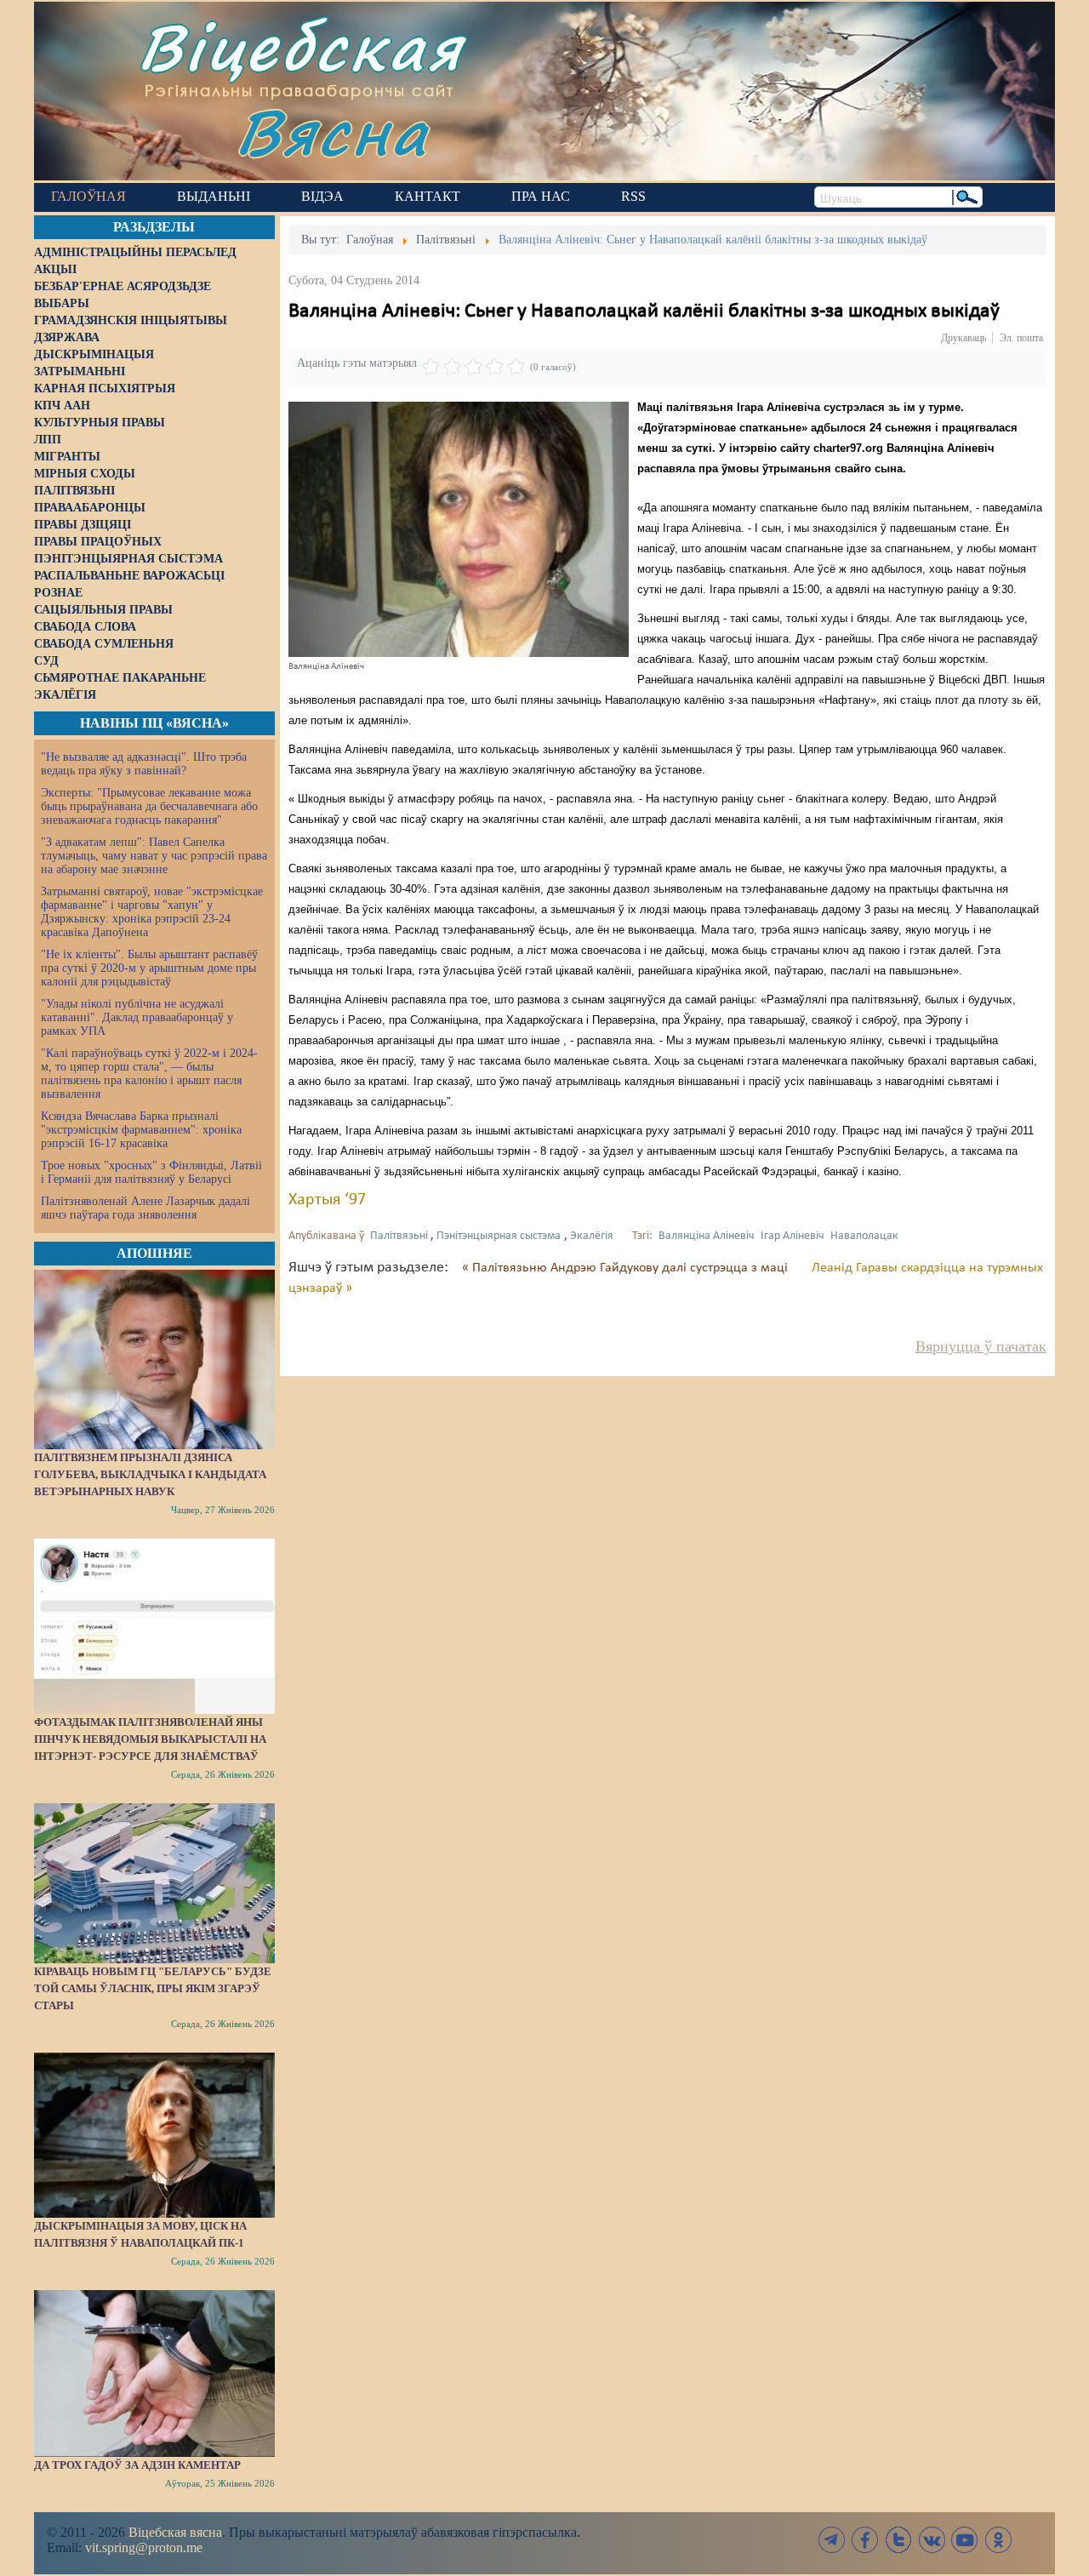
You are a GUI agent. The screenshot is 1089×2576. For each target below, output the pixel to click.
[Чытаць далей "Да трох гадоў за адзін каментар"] (154, 2373)
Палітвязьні (399, 1236)
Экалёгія (592, 1236)
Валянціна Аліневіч (707, 1236)
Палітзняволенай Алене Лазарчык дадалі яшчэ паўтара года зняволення (145, 1208)
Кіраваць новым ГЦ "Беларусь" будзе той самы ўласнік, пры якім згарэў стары (153, 1988)
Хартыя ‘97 (327, 1200)
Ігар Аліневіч (793, 1236)
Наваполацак (864, 1236)
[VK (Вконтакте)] (932, 2540)
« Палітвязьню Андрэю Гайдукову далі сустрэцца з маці (627, 1268)
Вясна (332, 131)
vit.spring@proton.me (144, 2547)
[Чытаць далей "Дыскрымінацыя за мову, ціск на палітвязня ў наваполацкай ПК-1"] (154, 2135)
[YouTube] (965, 2540)
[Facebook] (865, 2540)
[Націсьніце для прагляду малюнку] (459, 529)
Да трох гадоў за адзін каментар (137, 2465)
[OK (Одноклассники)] (998, 2540)
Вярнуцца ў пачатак (981, 1346)
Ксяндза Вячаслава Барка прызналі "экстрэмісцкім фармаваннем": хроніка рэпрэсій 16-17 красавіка (141, 1130)
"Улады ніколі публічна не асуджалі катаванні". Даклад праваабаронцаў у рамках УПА (137, 1017)
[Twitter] (898, 2540)
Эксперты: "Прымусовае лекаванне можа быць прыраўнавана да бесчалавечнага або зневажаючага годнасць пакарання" (149, 806)
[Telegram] (832, 2540)
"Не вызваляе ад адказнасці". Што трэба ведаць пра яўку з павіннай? (144, 764)
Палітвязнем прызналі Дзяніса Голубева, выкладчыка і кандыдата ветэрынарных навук (150, 1474)
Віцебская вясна (175, 2532)
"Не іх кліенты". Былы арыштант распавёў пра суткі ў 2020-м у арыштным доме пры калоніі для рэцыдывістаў (149, 968)
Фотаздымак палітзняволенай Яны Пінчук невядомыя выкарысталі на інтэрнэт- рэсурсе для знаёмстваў (150, 1739)
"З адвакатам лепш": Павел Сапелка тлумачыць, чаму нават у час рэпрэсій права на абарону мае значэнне (154, 856)
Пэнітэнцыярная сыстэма (499, 1236)
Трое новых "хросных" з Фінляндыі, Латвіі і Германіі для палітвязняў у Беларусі (151, 1172)
